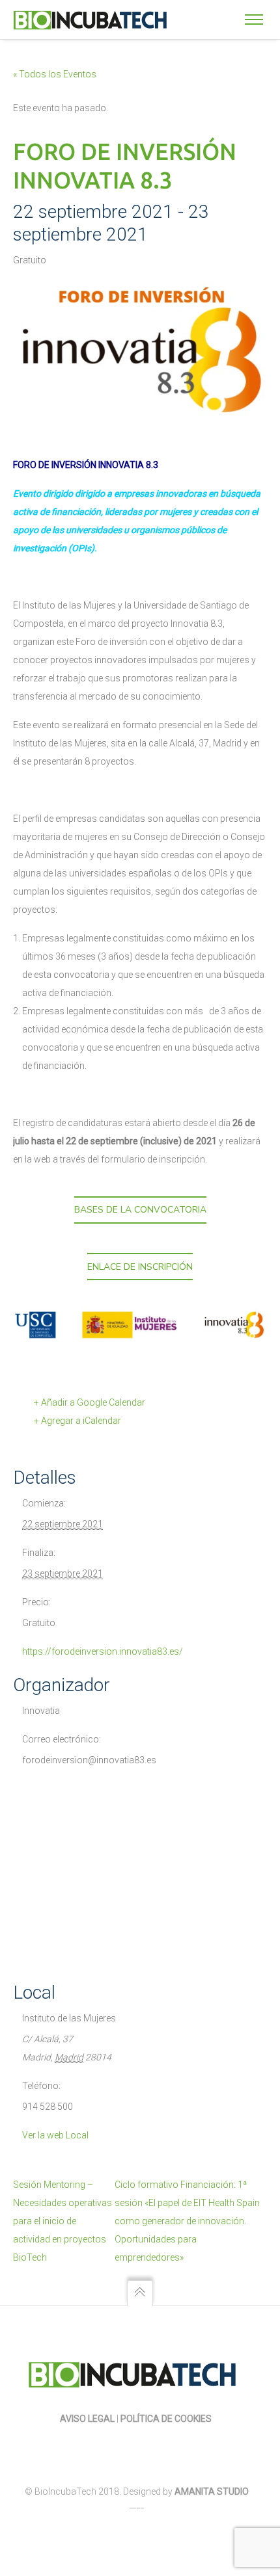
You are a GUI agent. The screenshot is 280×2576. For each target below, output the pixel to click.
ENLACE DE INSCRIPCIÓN (140, 1267)
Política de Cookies (167, 2419)
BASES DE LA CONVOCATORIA (140, 1210)
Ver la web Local (55, 2135)
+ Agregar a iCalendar (77, 1421)
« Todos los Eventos (55, 74)
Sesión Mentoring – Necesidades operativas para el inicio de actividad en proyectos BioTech (63, 2221)
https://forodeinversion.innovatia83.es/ (103, 1651)
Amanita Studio (212, 2491)
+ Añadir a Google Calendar (90, 1402)
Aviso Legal (87, 2419)
